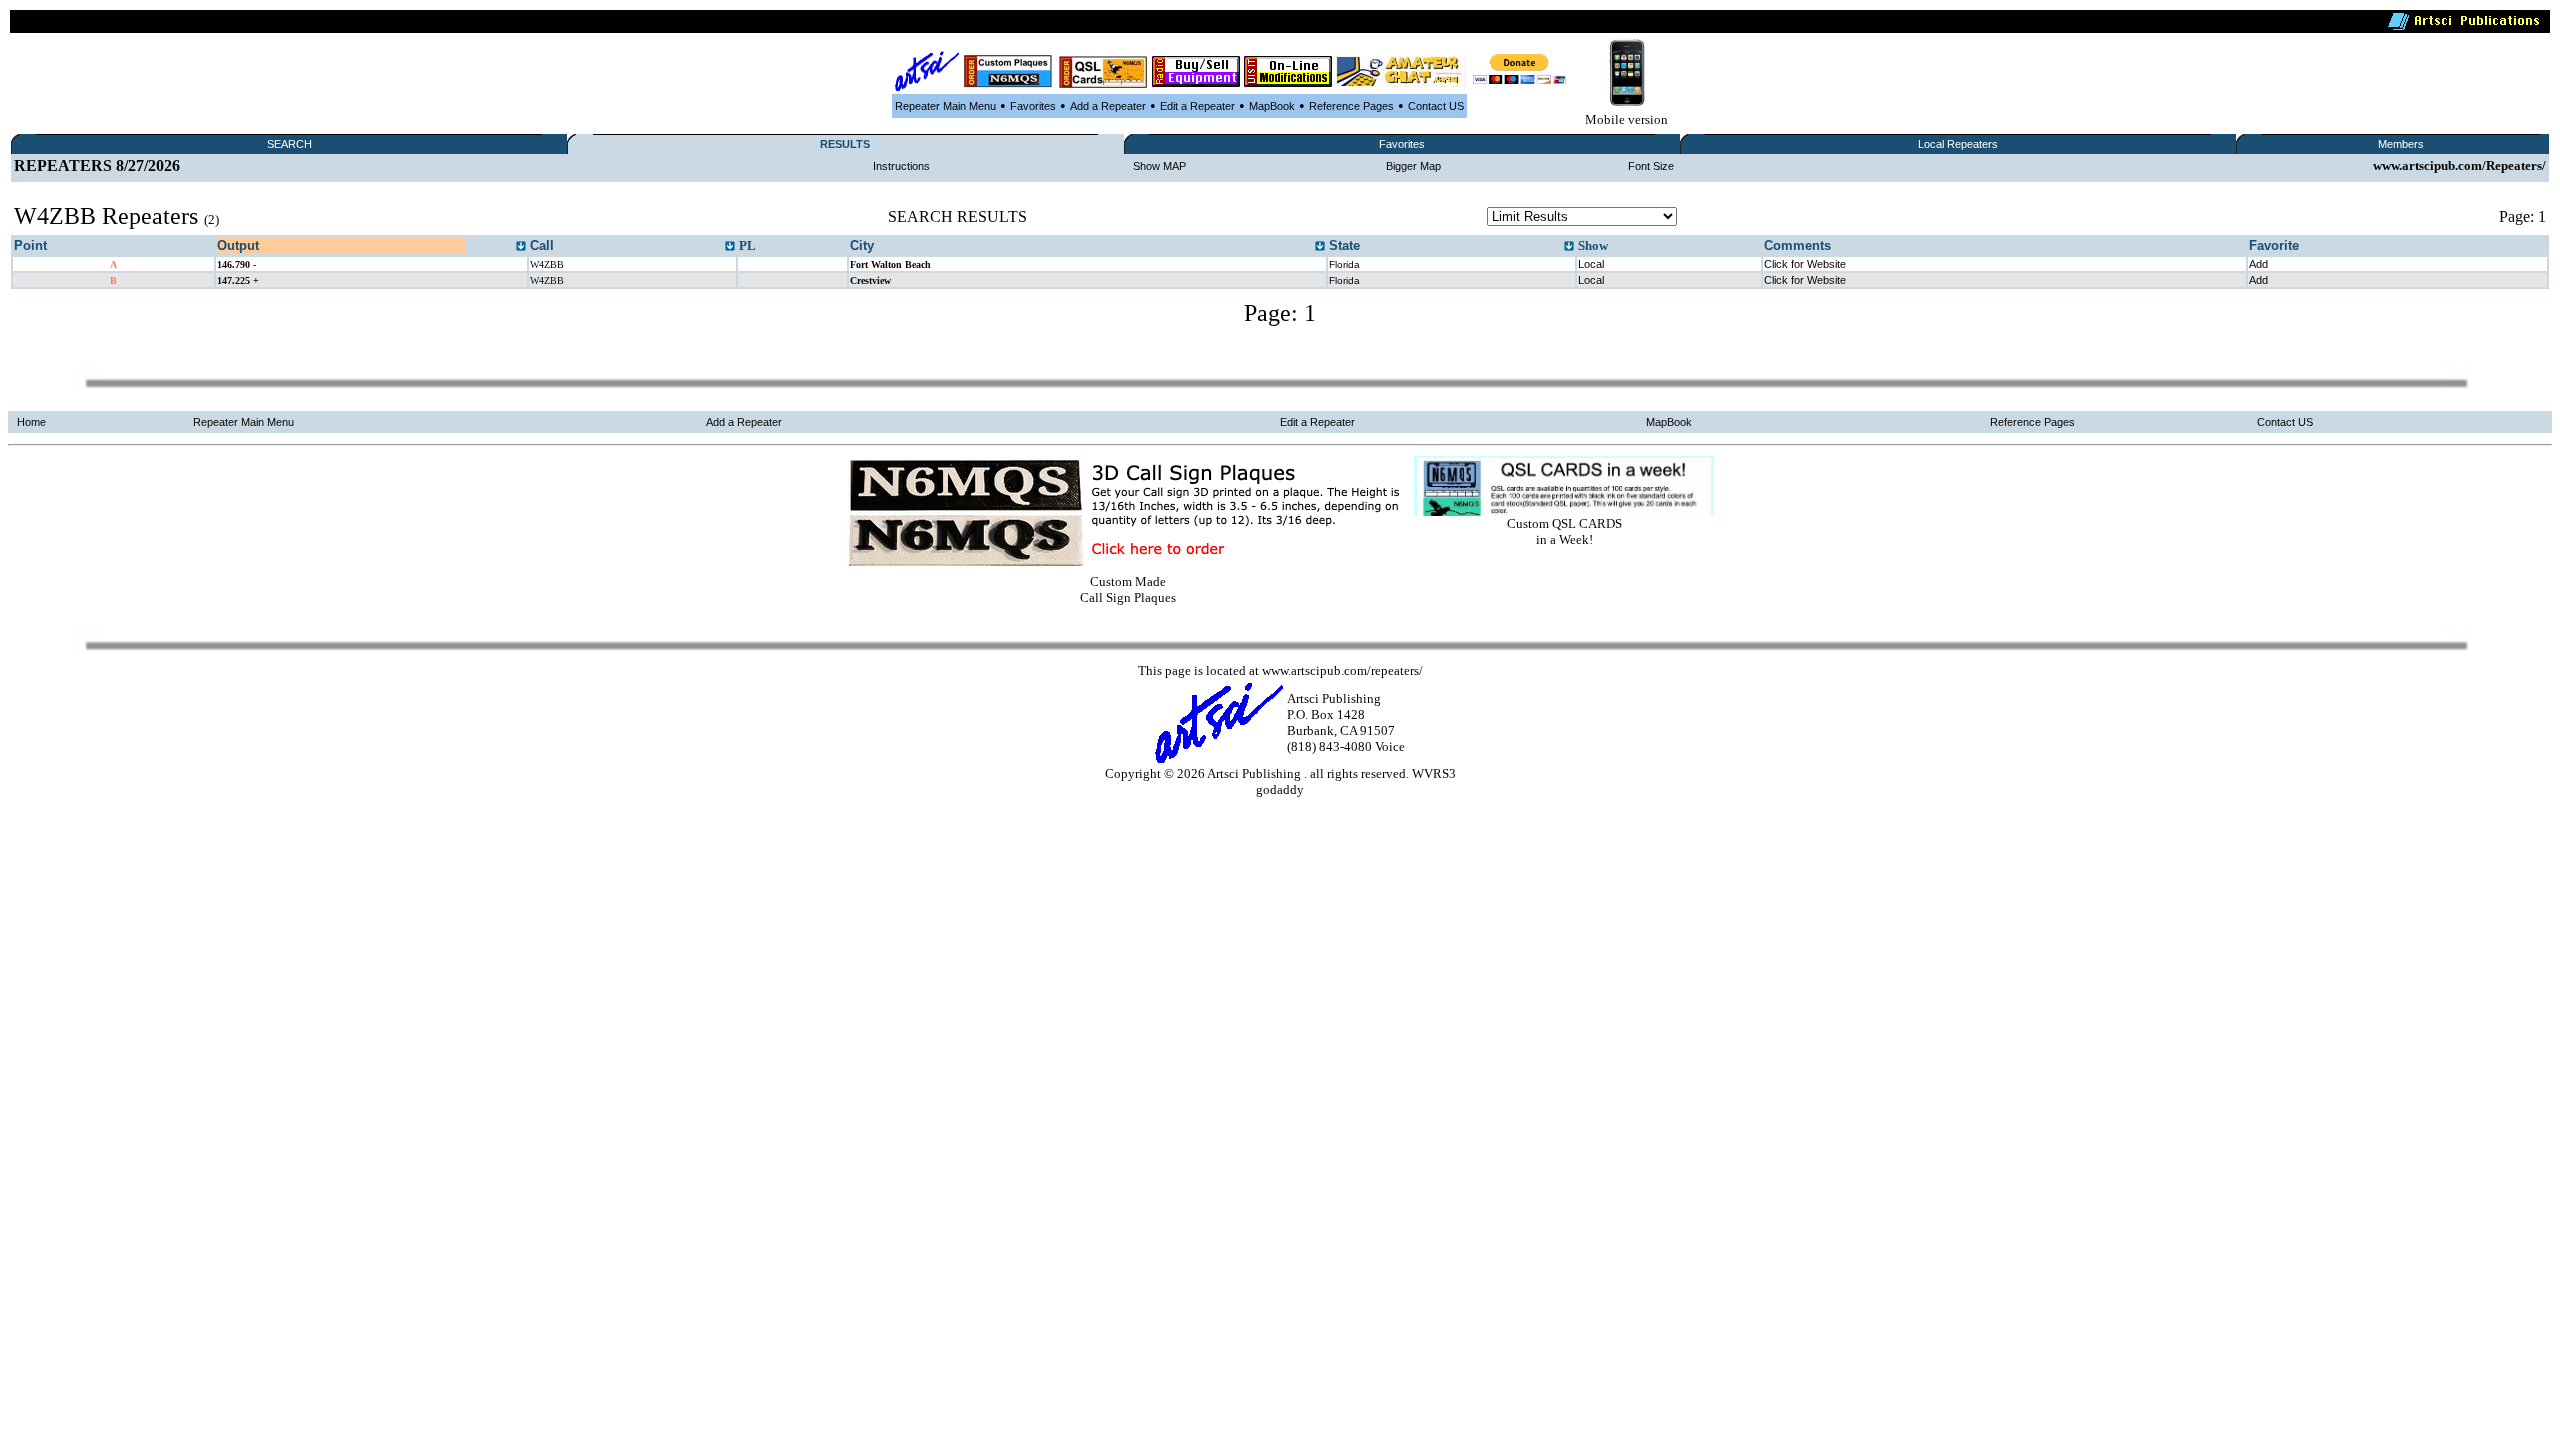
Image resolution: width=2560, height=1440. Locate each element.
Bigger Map (1413, 166)
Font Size (1651, 166)
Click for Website (1805, 264)
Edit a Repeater (1197, 106)
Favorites (1033, 106)
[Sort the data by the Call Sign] (730, 247)
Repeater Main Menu (945, 106)
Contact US (1436, 106)
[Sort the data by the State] (1569, 247)
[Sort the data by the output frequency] (521, 247)
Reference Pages (1351, 106)
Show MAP (1159, 166)
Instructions (901, 166)
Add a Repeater (1108, 106)
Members (2401, 144)
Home (31, 422)
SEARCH (289, 144)
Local (1591, 264)
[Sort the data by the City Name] (1320, 247)
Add (2258, 264)
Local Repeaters (1958, 144)
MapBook (1272, 106)
